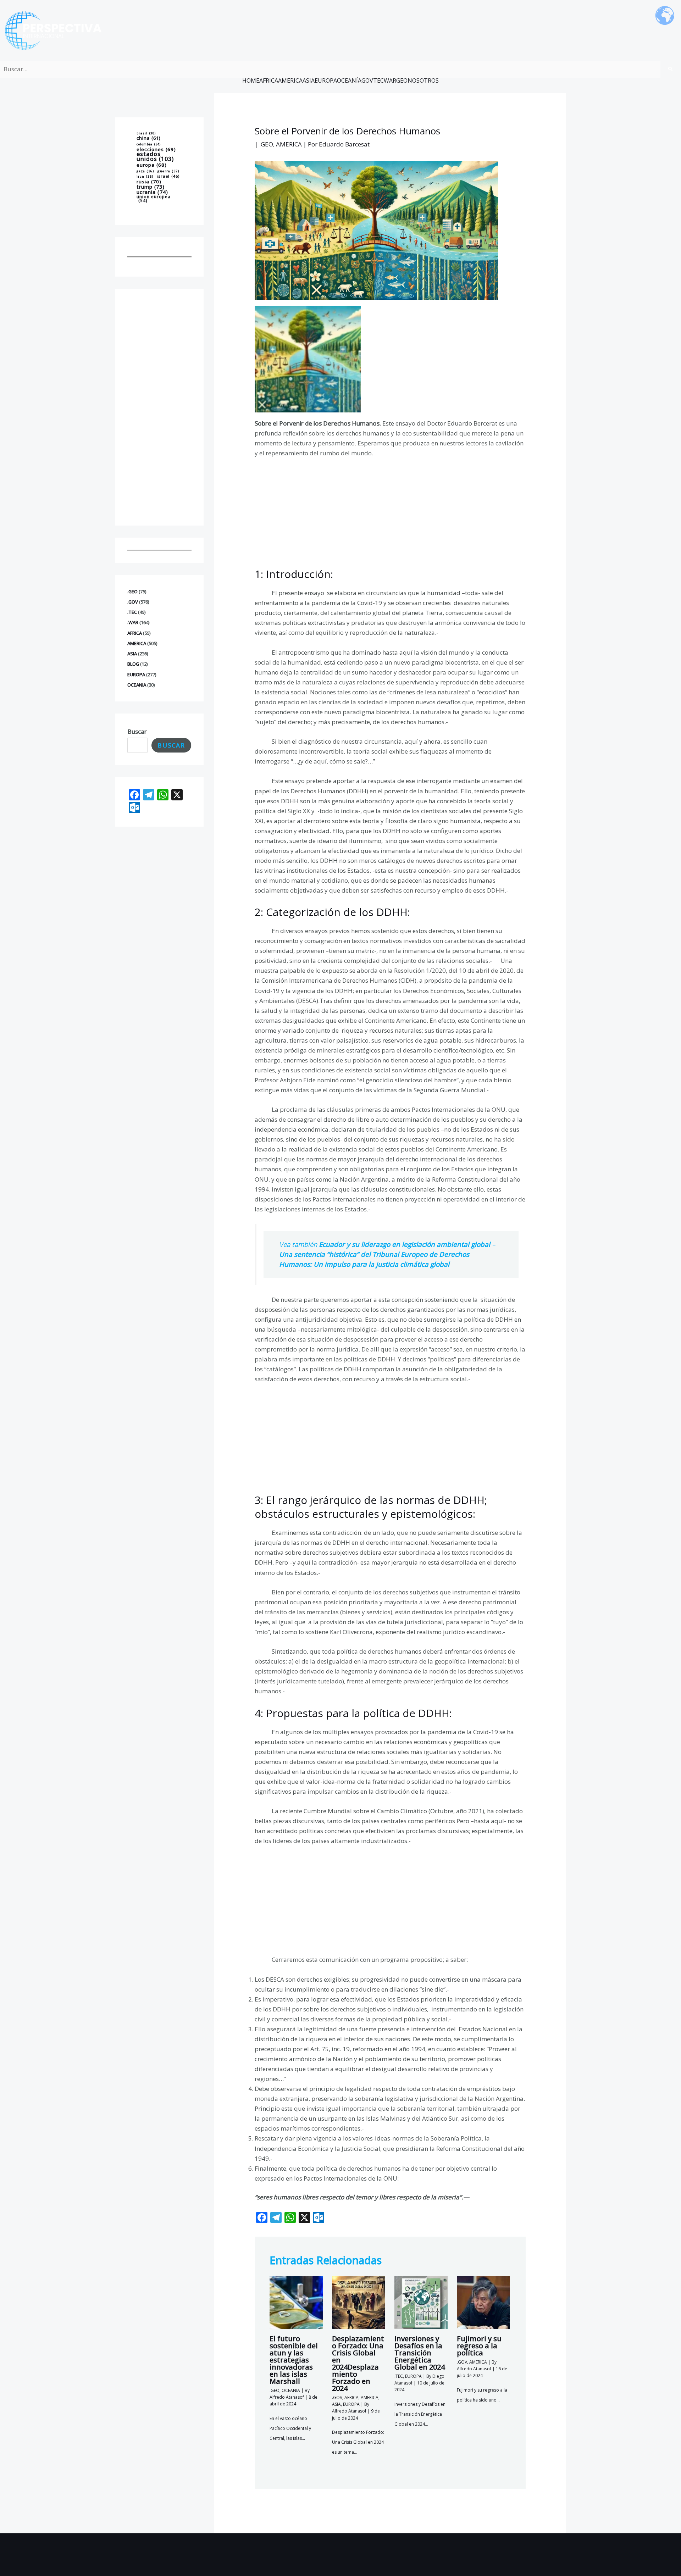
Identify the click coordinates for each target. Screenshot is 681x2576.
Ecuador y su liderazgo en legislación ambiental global (405, 1244)
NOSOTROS (423, 80)
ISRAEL (168, 177)
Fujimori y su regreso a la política (479, 2346)
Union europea (154, 198)
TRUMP (151, 187)
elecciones (156, 149)
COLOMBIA (149, 145)
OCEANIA (137, 685)
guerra (168, 171)
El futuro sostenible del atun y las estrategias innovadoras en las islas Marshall (294, 2360)
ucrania (152, 192)
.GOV (133, 602)
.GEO (132, 592)
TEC (378, 80)
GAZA (145, 171)
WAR (390, 80)
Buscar (137, 731)
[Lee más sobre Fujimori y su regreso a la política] (483, 2302)
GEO (402, 80)
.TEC (132, 612)
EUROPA (326, 80)
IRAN (145, 177)
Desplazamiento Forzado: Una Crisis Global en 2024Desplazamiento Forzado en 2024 (358, 2363)
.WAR (133, 622)
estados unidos (155, 157)
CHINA (149, 138)
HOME (251, 80)
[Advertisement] (159, 407)
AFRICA (269, 80)
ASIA (309, 80)
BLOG (133, 664)
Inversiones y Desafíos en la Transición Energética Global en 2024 (420, 2353)
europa (152, 165)
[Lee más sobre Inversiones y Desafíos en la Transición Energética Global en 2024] (421, 2302)
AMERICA (290, 80)
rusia (149, 182)
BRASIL (146, 133)
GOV (367, 80)
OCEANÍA (349, 80)
